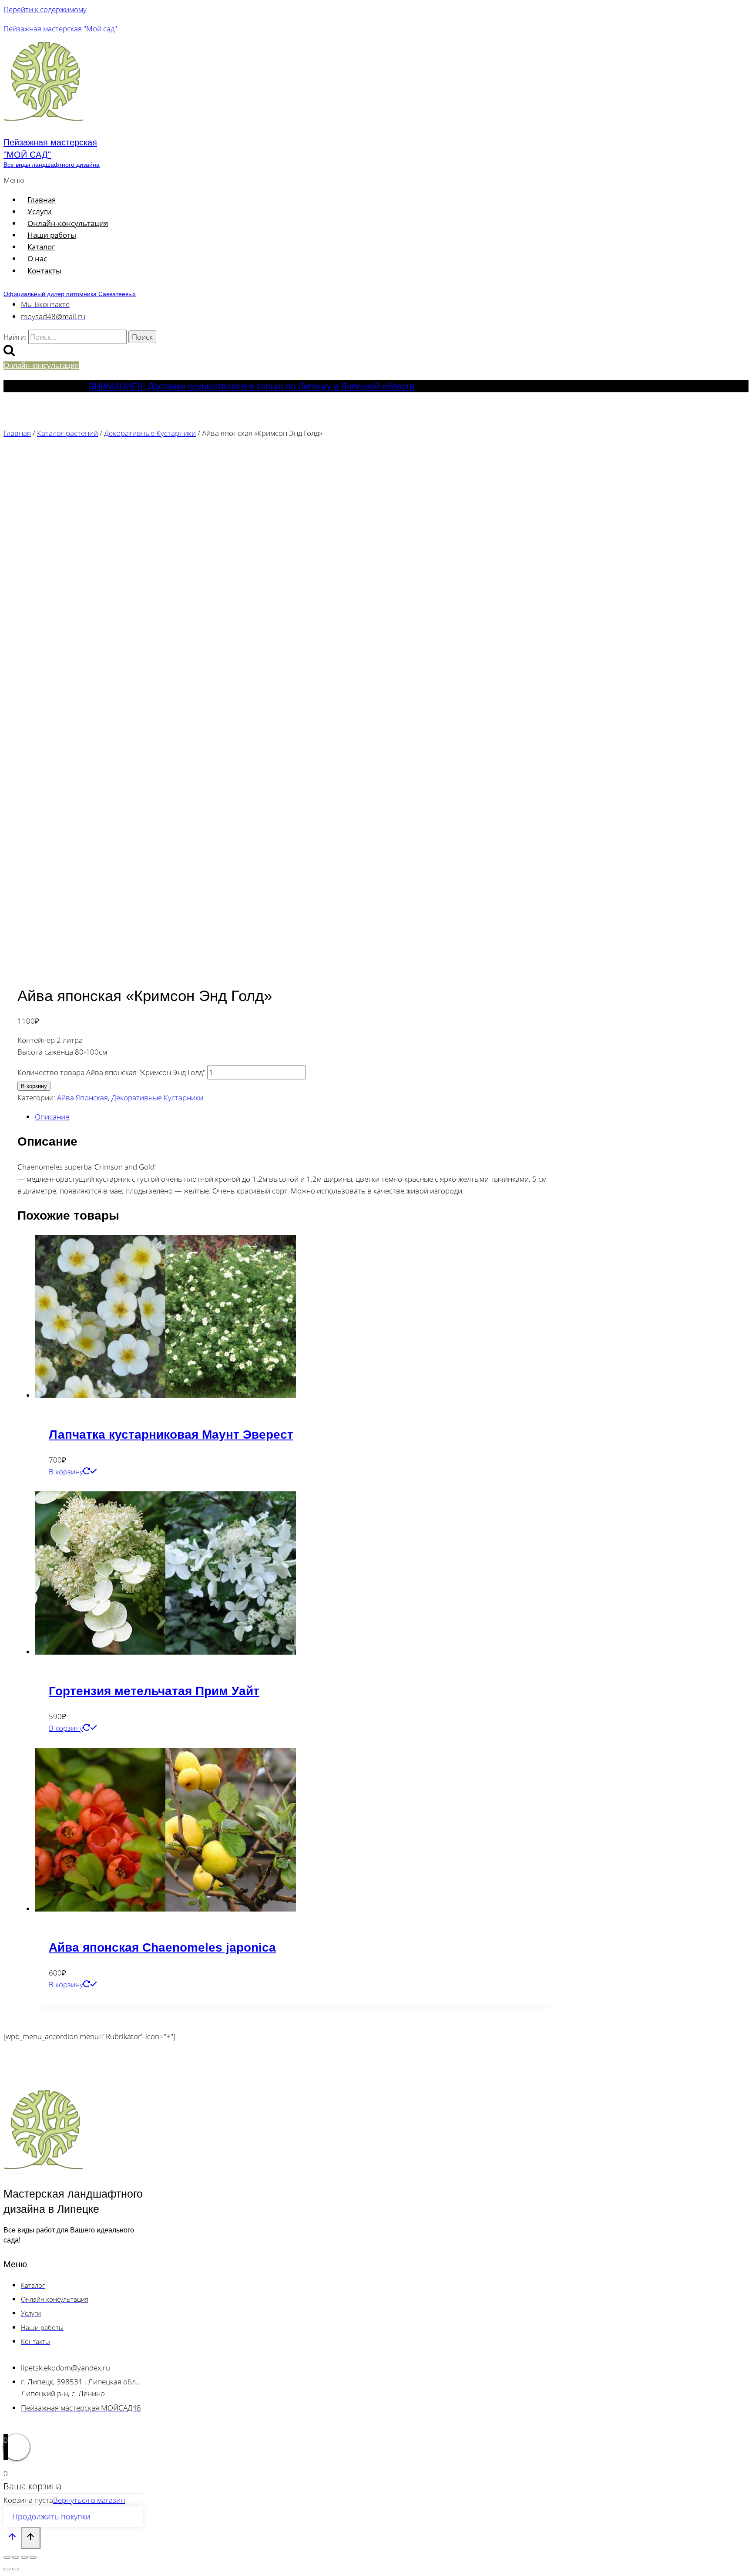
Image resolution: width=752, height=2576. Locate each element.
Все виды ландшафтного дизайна (52, 165)
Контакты (44, 271)
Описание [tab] (52, 1117)
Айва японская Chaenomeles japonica (162, 1947)
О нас (37, 258)
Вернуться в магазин (89, 2500)
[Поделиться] (24, 2557)
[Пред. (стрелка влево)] (7, 2569)
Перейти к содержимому (45, 9)
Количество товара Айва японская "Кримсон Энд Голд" (111, 1072)
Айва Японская (82, 1097)
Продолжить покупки (51, 2516)
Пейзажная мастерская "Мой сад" (60, 29)
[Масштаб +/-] (7, 2557)
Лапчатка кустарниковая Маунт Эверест (171, 1435)
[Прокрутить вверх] (12, 2539)
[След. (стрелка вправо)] (16, 2569)
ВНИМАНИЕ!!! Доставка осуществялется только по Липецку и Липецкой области (252, 386)
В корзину (34, 1086)
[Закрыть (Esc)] (33, 2557)
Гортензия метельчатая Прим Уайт (154, 1691)
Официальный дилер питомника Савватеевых (70, 294)
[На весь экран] (16, 2557)
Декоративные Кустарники (157, 1097)
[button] (184, 180)
